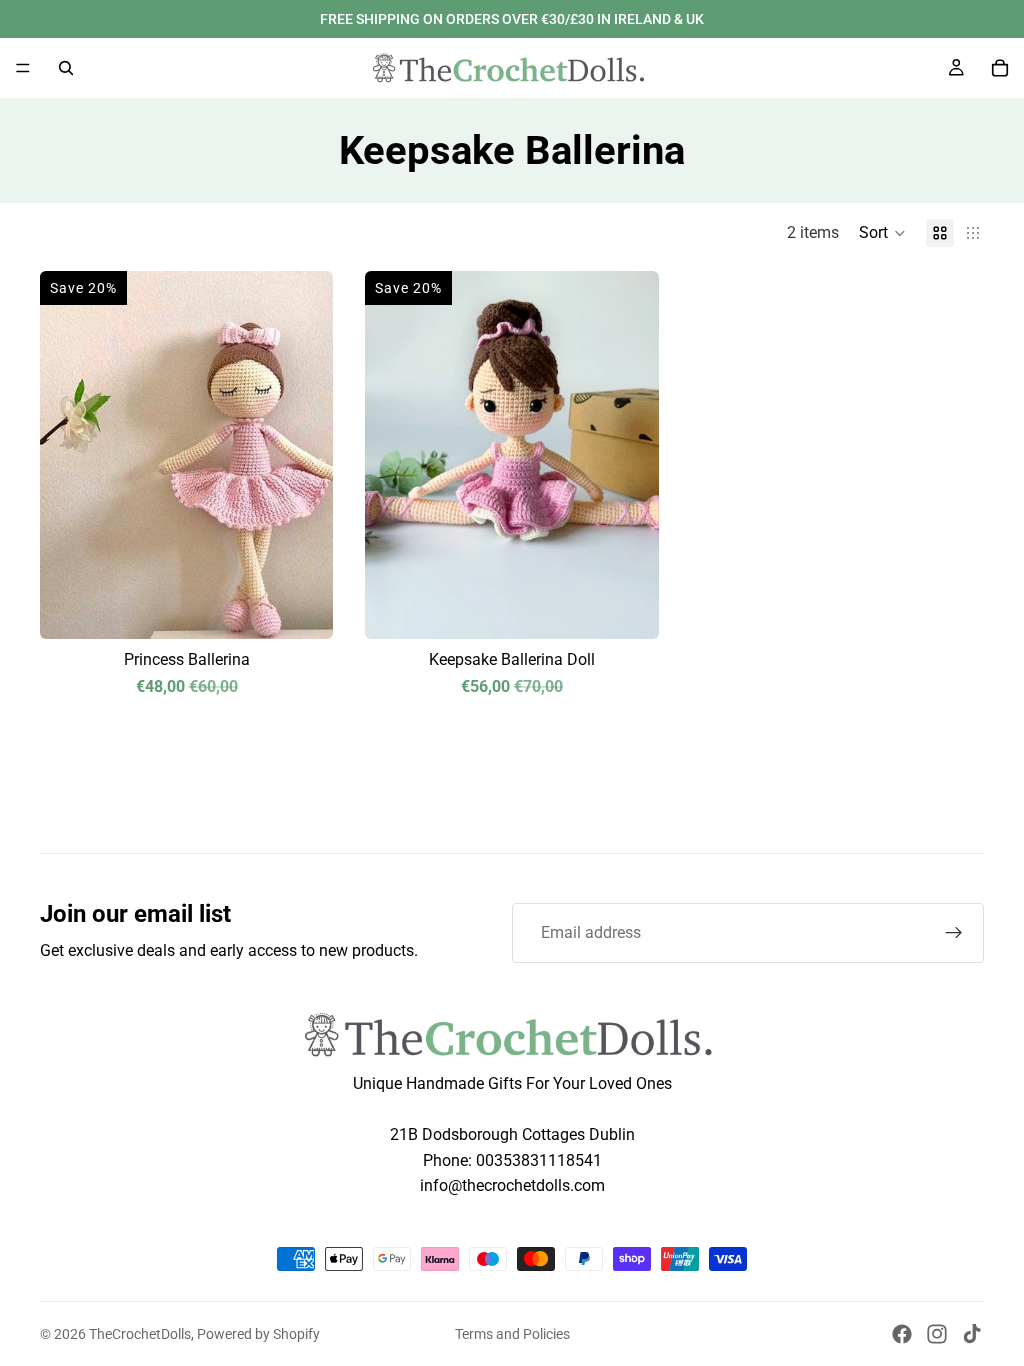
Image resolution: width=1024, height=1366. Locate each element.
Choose (645, 607)
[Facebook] (902, 1334)
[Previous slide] (70, 455)
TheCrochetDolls (140, 1334)
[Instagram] (937, 1334)
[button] (882, 233)
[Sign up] (954, 933)
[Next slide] (303, 455)
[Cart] (1000, 68)
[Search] (66, 68)
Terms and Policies (512, 1334)
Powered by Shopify (258, 1334)
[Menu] (23, 68)
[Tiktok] (972, 1334)
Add (320, 607)
